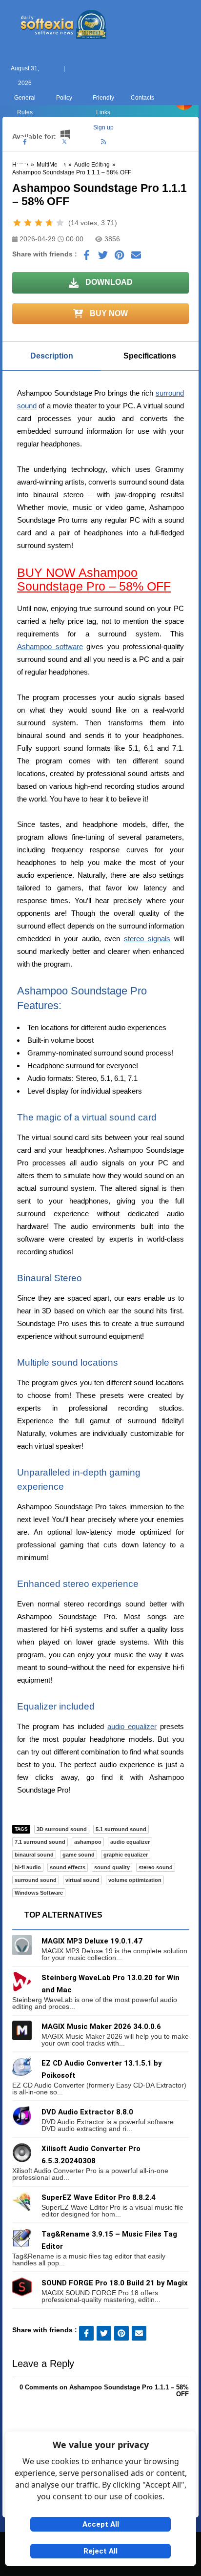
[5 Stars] (60, 223)
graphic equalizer (126, 1855)
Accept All (101, 2524)
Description (52, 356)
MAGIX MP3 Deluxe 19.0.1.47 (92, 1941)
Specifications (150, 356)
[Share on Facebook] (86, 257)
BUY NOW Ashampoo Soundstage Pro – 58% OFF (94, 579)
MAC (61, 178)
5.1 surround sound (121, 1829)
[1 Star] (17, 223)
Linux (100, 178)
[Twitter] (64, 142)
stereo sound (156, 1867)
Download (108, 282)
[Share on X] (103, 257)
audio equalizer (132, 1726)
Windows (22, 178)
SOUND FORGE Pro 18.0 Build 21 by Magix (115, 2283)
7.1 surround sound (40, 1842)
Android (179, 178)
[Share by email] (136, 257)
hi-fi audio (28, 1867)
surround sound (36, 1880)
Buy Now (108, 313)
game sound (79, 1855)
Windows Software (39, 1893)
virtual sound (82, 1880)
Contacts (142, 98)
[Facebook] (25, 142)
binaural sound (34, 1855)
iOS (140, 178)
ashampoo (88, 1842)
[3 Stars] (39, 223)
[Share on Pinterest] (120, 257)
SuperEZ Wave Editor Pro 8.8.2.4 (99, 2197)
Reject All (100, 2551)
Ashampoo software (50, 646)
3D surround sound (62, 1829)
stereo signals (147, 939)
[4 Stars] (49, 223)
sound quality (112, 1867)
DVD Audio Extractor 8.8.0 (87, 2112)
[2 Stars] (28, 223)
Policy (64, 98)
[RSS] (103, 142)
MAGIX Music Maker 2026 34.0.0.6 (101, 2027)
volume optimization (135, 1880)
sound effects (68, 1867)
